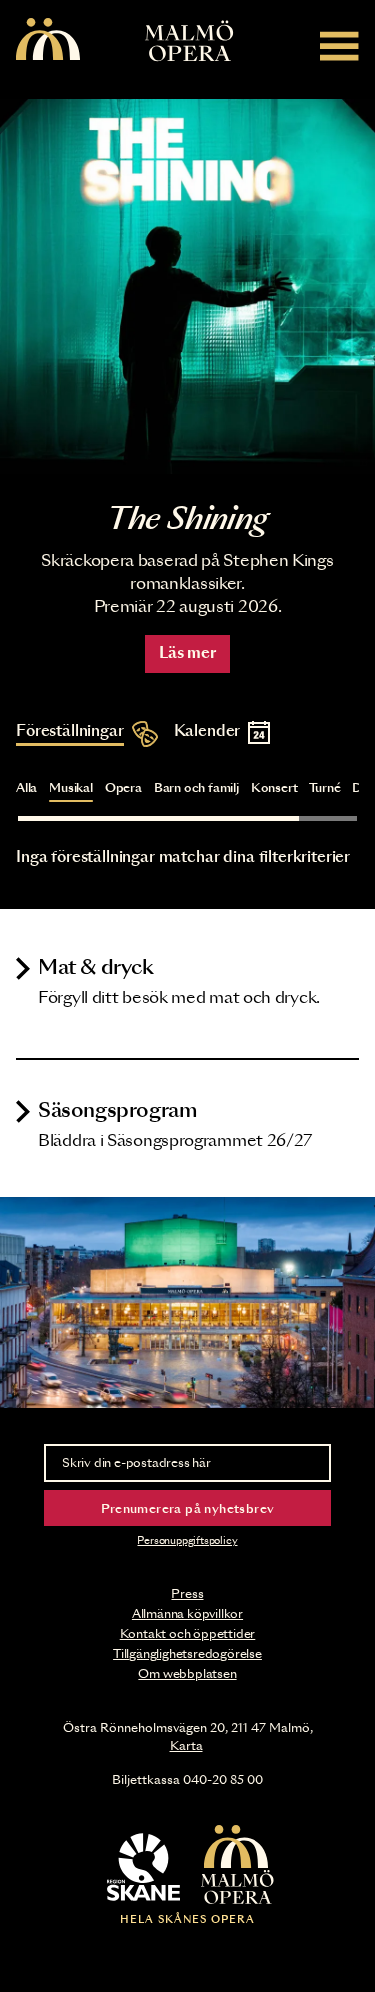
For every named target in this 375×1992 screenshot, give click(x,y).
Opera (123, 788)
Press (187, 1594)
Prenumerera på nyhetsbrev (188, 1509)
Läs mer (187, 653)
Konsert (274, 788)
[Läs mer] (187, 286)
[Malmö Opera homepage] (48, 40)
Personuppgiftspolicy (187, 1541)
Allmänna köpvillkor (187, 1614)
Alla (26, 788)
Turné (324, 788)
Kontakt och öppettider (188, 1634)
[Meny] (339, 45)
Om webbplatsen (187, 1674)
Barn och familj (196, 788)
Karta (186, 1746)
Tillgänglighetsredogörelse (187, 1654)
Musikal (71, 788)
